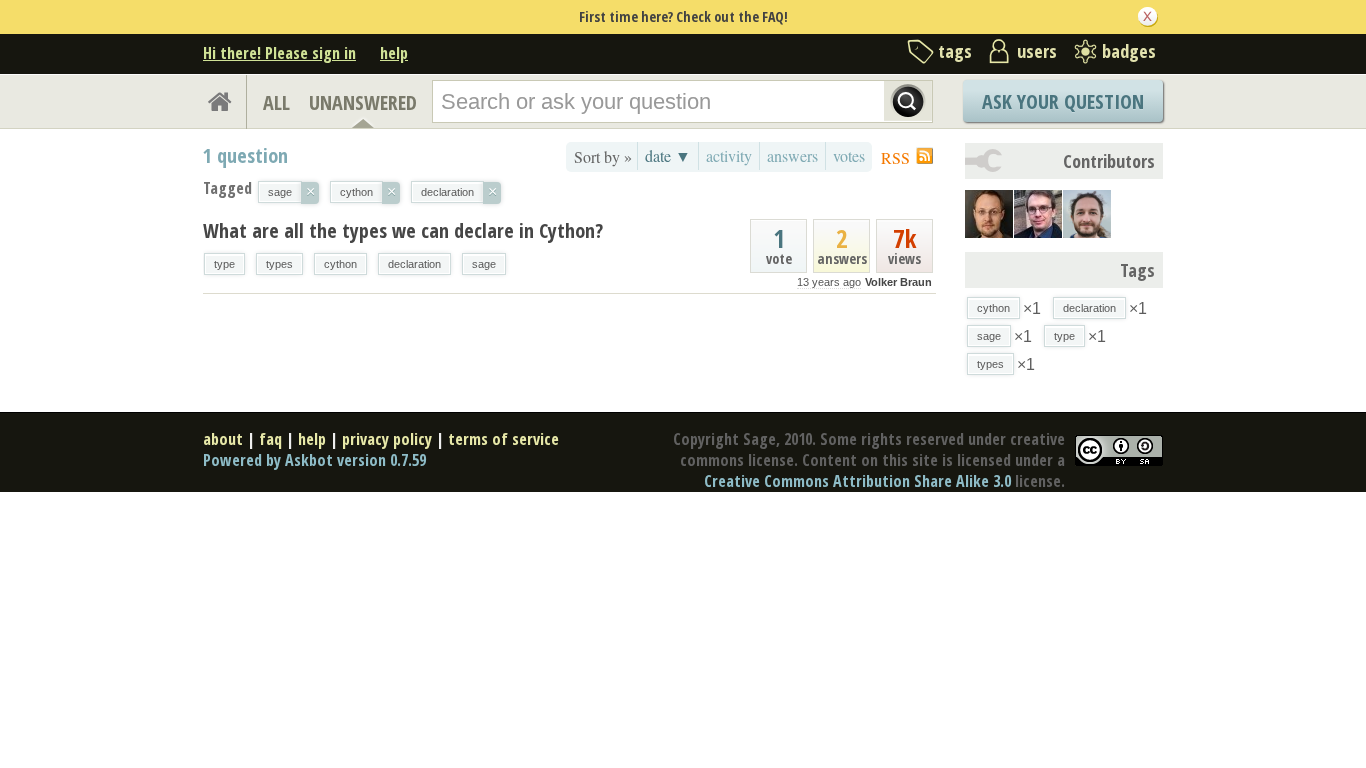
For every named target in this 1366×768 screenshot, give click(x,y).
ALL (276, 102)
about (223, 439)
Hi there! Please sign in (279, 53)
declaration (414, 264)
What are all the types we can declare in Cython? (403, 230)
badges (1129, 51)
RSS (895, 157)
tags (955, 51)
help (394, 53)
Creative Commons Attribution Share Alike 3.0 (857, 481)
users (1037, 51)
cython (340, 264)
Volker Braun (898, 282)
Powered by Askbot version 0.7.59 (314, 460)
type (224, 264)
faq (270, 439)
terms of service (503, 439)
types (279, 264)
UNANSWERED (363, 102)
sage (484, 264)
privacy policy (387, 439)
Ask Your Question (1063, 101)
